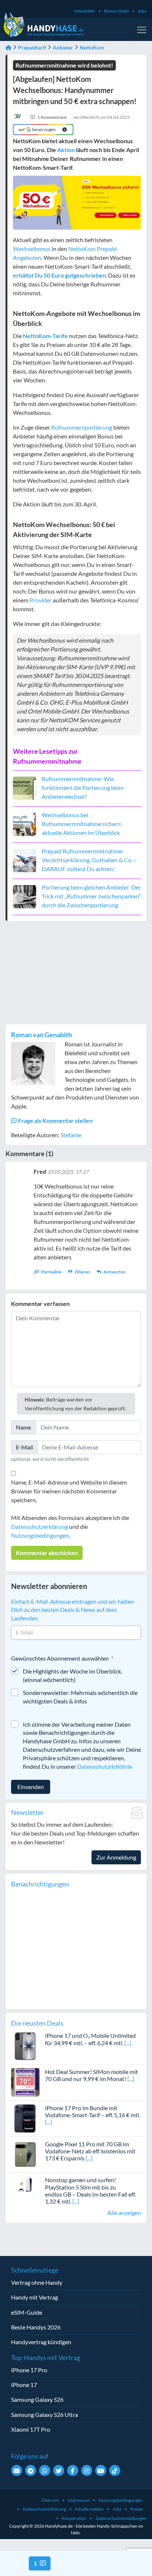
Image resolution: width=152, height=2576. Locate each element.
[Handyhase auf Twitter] (59, 2470)
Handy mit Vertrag (34, 2297)
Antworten (114, 1272)
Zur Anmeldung (116, 1857)
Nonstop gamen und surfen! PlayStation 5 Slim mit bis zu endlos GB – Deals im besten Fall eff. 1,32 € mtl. (90, 2190)
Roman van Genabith (42, 1035)
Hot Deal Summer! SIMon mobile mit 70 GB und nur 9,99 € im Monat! (91, 2075)
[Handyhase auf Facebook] (73, 2470)
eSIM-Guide (27, 2312)
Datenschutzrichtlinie (105, 1766)
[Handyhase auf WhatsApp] (45, 2470)
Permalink (51, 1272)
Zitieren (82, 1272)
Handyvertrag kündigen (41, 2342)
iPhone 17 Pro (29, 2370)
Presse (137, 2509)
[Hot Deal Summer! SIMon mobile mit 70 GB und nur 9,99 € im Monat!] (25, 2082)
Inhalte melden (89, 2509)
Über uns (50, 2500)
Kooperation (74, 2518)
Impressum (79, 2500)
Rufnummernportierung (82, 427)
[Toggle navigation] (142, 30)
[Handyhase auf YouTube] (101, 2470)
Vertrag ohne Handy (37, 2282)
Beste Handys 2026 (36, 2327)
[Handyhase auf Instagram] (87, 2470)
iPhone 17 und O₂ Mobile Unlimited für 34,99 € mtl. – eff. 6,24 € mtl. (90, 2039)
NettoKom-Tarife (45, 336)
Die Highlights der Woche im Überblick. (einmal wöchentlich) (72, 1675)
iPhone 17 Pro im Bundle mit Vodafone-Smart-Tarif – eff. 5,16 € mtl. (93, 2111)
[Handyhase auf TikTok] (115, 2470)
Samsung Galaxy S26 (37, 2399)
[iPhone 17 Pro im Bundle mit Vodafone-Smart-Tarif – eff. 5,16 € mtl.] (25, 2117)
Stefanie (71, 1135)
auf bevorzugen (37, 129)
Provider (41, 600)
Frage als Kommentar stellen (55, 1120)
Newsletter (85, 11)
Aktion (66, 150)
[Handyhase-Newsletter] (17, 2470)
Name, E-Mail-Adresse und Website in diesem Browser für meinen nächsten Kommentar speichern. (69, 1491)
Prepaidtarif (32, 47)
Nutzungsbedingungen (40, 1535)
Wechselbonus (32, 249)
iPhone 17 (24, 2385)
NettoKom (92, 47)
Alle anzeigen (124, 2213)
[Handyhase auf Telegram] (31, 2470)
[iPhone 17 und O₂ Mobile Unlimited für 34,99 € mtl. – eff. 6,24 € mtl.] (25, 2045)
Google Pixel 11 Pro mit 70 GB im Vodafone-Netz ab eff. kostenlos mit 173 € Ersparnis (90, 2151)
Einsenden (31, 1787)
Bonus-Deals (116, 11)
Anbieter (63, 47)
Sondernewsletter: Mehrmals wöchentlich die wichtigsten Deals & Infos (80, 1697)
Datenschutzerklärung (39, 1526)
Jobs (142, 11)
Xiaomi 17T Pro (31, 2429)
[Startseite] (8, 47)
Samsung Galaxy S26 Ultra (44, 2415)
